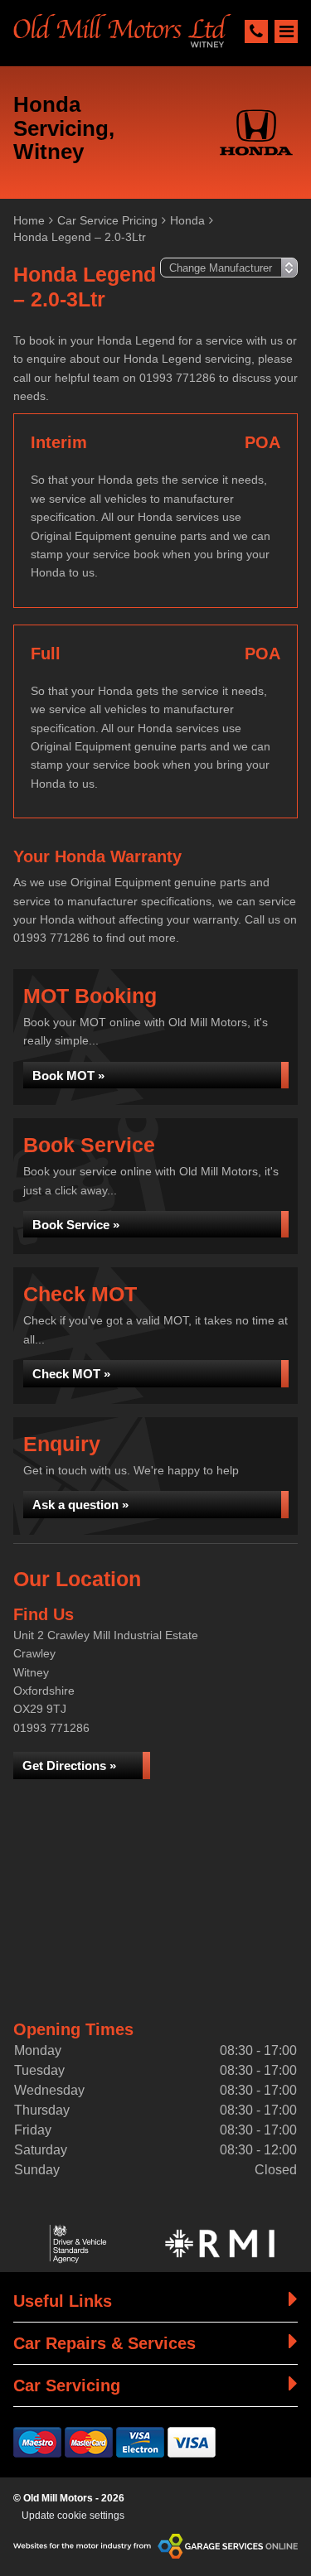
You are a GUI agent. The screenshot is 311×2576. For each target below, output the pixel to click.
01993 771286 (51, 1728)
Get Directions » (69, 1766)
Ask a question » (80, 1505)
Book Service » (76, 1225)
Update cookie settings (73, 2516)
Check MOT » (71, 1374)
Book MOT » (68, 1076)
